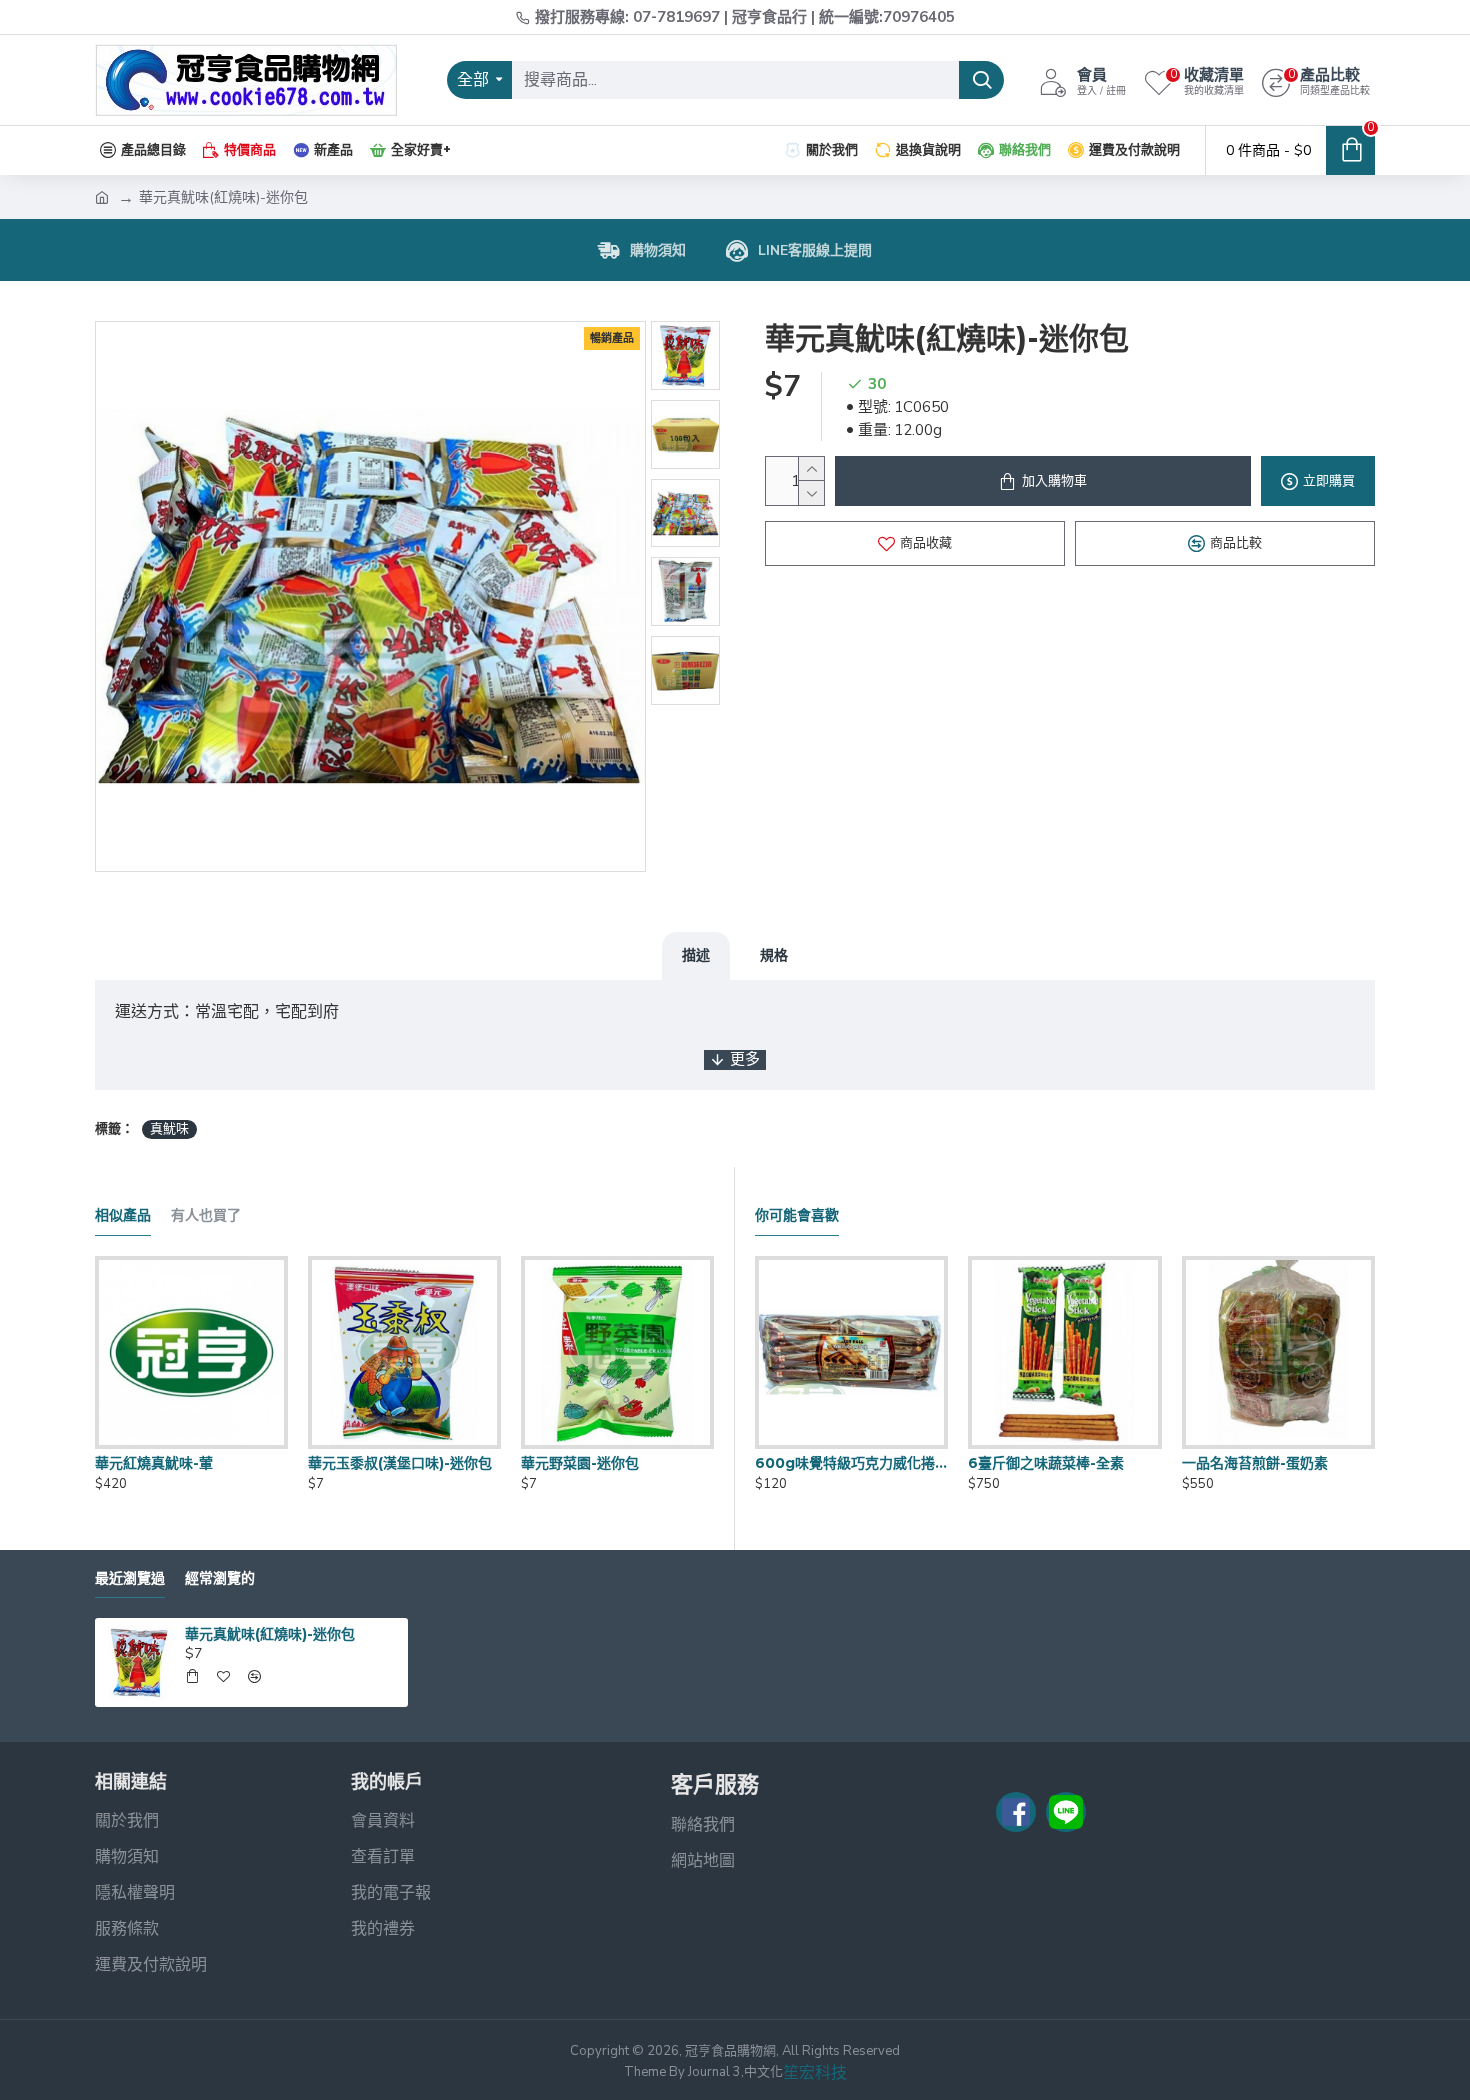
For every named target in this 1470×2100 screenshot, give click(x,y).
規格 (774, 955)
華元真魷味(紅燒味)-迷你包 (270, 1634)
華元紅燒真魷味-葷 (154, 1463)
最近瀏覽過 (130, 1578)
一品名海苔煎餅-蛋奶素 (1255, 1463)
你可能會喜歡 (797, 1215)
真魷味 (169, 1129)
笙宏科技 (815, 2073)
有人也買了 (206, 1215)
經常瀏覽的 (220, 1578)
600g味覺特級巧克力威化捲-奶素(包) (851, 1463)
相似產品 (123, 1215)
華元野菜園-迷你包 (580, 1463)
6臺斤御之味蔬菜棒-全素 (1046, 1463)
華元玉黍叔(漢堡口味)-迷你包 (400, 1463)
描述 (696, 955)
